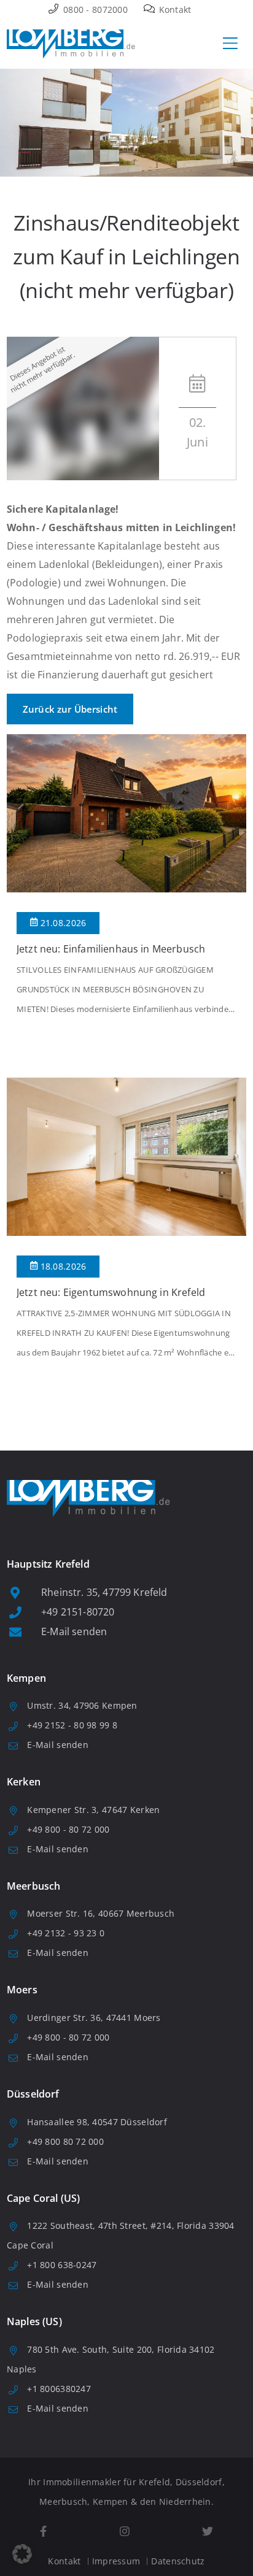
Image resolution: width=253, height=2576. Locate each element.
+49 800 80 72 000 (65, 2141)
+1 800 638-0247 (62, 2265)
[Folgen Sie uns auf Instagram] (124, 2532)
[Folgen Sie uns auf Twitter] (208, 2532)
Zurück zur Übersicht (70, 709)
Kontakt (173, 10)
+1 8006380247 (59, 2389)
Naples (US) (34, 2321)
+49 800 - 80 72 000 (68, 1829)
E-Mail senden (74, 1631)
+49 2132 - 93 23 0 (66, 1933)
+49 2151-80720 (78, 1612)
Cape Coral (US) (43, 2198)
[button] (22, 2554)
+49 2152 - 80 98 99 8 (72, 1725)
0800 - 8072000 (94, 10)
